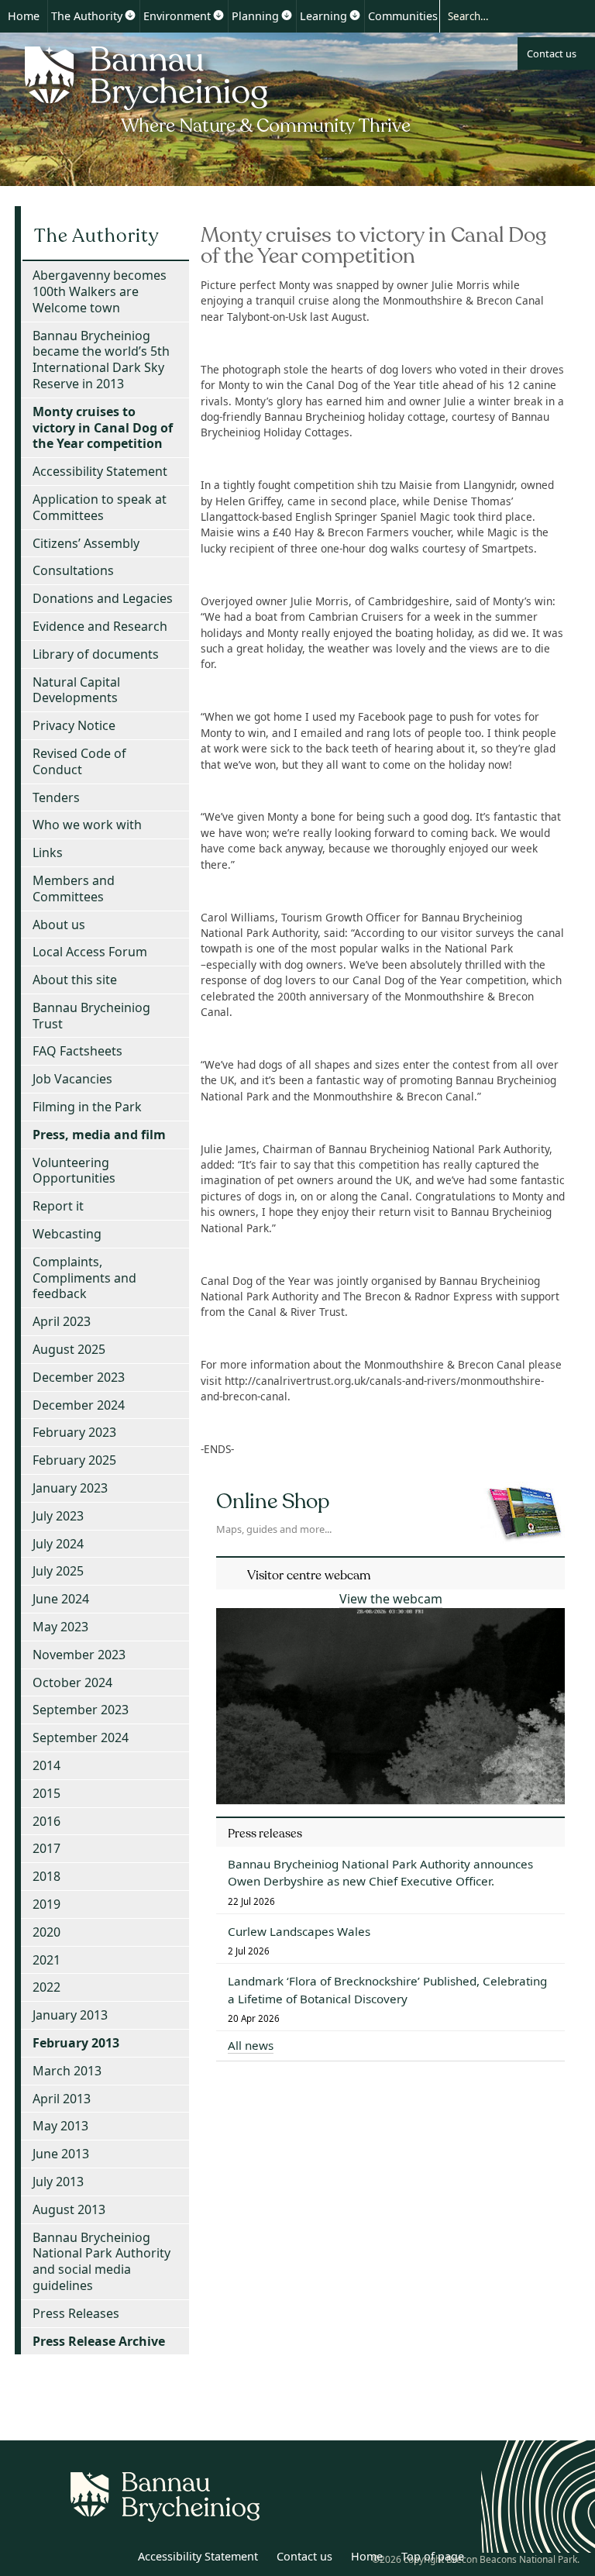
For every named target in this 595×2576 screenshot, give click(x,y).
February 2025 (74, 1460)
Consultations (73, 570)
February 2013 (76, 2043)
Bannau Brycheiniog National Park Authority (219, 88)
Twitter (80, 2559)
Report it (58, 1206)
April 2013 (62, 2099)
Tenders (56, 797)
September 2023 (81, 1710)
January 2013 (70, 2015)
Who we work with (87, 825)
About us (59, 925)
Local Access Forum (90, 952)
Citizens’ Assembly (86, 543)
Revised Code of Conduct (79, 761)
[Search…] (504, 15)
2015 (46, 1793)
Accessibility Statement (100, 471)
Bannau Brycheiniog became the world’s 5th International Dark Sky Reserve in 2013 (101, 360)
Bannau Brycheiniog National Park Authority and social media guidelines (101, 2261)
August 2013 (69, 2209)
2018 (46, 1876)
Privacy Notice (74, 725)
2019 (46, 1904)
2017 (46, 1848)
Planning (255, 16)
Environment (177, 16)
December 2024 (79, 1405)
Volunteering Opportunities (74, 1171)
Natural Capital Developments (76, 690)
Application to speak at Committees (100, 507)
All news (251, 2045)
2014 (46, 1765)
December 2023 (79, 1377)
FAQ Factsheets (77, 1051)
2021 (46, 1960)
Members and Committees (74, 889)
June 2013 (61, 2154)
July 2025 (58, 1571)
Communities (403, 16)
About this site (75, 980)
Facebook (114, 2559)
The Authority (87, 16)
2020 (46, 1932)
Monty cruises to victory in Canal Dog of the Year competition (103, 428)
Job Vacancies (72, 1079)
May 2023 (60, 1627)
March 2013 (67, 2071)
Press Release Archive (99, 2341)
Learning (323, 16)
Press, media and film (99, 1135)
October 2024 (72, 1682)
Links (48, 852)
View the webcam (391, 1599)
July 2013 (58, 2182)
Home (24, 16)
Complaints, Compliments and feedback (84, 1278)
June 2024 (61, 1599)
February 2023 (74, 1432)
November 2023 (79, 1655)
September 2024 (81, 1737)
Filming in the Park (87, 1107)
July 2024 (58, 1544)
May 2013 (60, 2126)
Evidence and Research (100, 626)
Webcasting (67, 1234)
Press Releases (76, 2313)
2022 (46, 1987)
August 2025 (69, 1349)
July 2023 (58, 1516)
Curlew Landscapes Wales (299, 1931)
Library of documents (96, 654)
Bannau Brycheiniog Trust (91, 1016)
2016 (46, 1821)
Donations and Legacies (103, 598)
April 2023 (62, 1321)
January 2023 (70, 1488)
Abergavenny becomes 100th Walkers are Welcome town (100, 291)
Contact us (552, 53)
